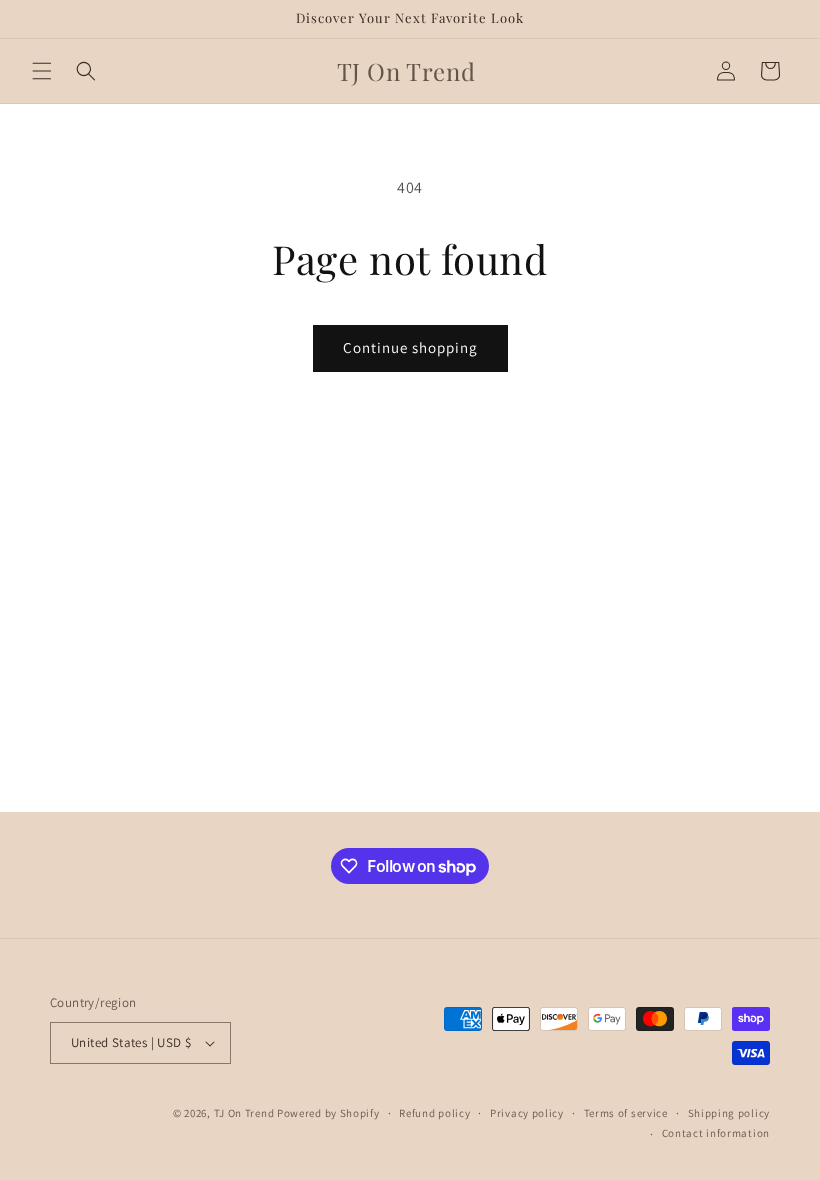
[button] (42, 71)
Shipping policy (729, 1113)
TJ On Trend (244, 1113)
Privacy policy (527, 1113)
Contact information (716, 1133)
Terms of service (626, 1113)
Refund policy (434, 1113)
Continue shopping (410, 347)
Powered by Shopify (328, 1113)
